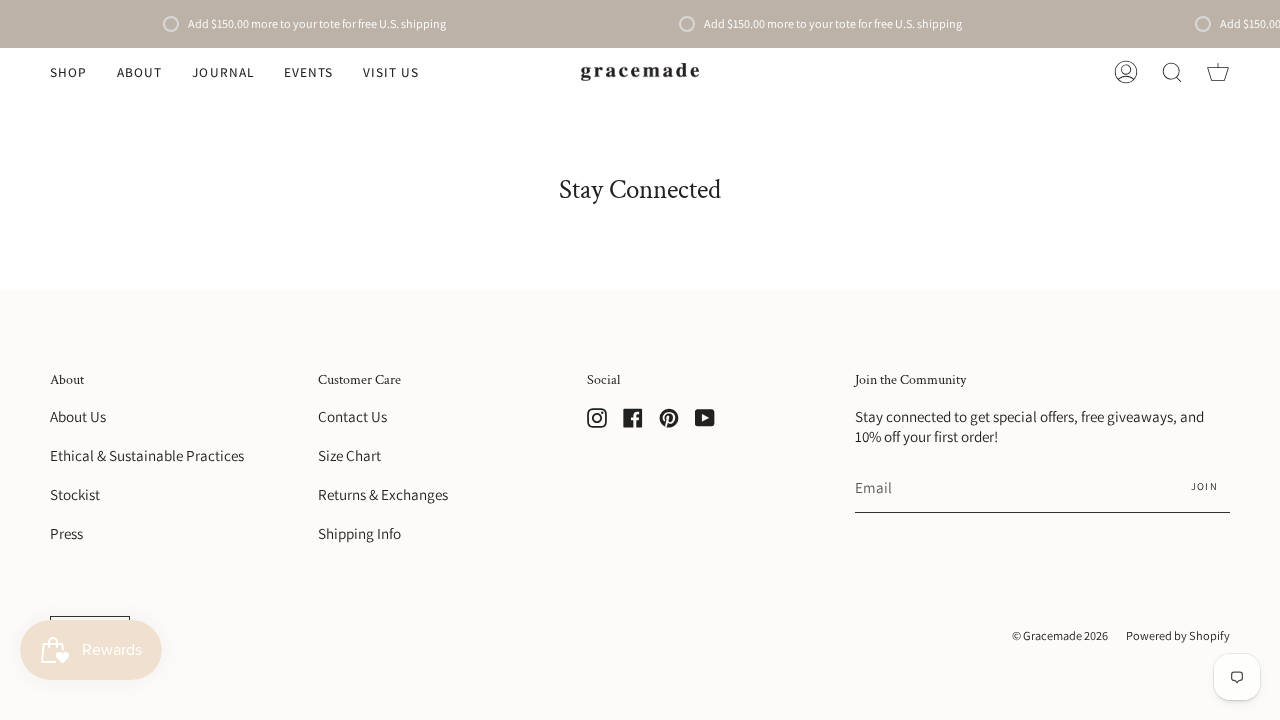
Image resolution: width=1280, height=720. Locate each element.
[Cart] (1218, 72)
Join (1204, 486)
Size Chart (349, 455)
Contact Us (352, 416)
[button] (68, 72)
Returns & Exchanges (383, 494)
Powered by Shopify (1178, 635)
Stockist (75, 494)
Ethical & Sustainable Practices (147, 455)
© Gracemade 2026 (1060, 635)
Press (66, 533)
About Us (78, 416)
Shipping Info (359, 533)
